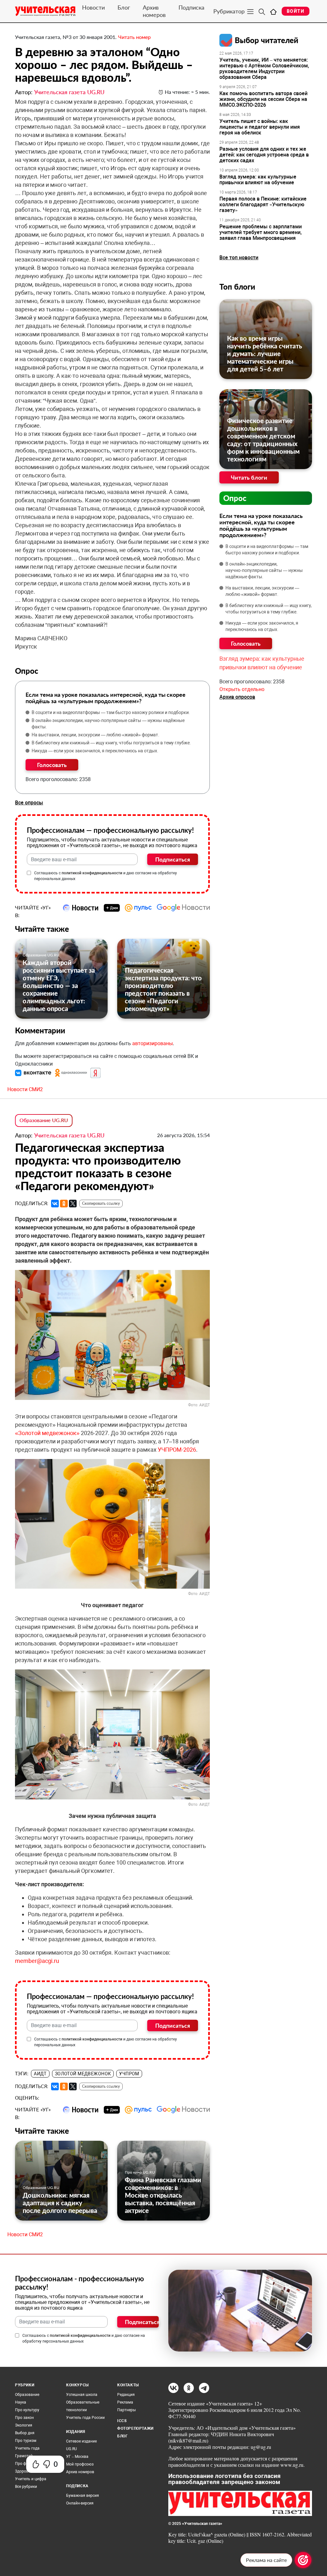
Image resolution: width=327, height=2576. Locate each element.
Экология (24, 2425)
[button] (34, 1072)
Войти (296, 11)
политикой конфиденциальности (92, 873)
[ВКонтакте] (55, 1204)
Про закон (24, 2418)
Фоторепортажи (135, 2428)
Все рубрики (26, 2487)
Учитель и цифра (31, 2479)
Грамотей (24, 2456)
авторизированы (152, 1043)
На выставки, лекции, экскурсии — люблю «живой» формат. (95, 735)
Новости (93, 7)
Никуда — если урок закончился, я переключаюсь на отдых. (95, 751)
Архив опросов (237, 697)
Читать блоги (249, 477)
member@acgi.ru (37, 1961)
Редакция (126, 2395)
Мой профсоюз (80, 2464)
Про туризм (26, 2441)
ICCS (122, 2421)
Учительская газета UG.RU (69, 92)
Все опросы (29, 803)
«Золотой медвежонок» (47, 1433)
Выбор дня (25, 2433)
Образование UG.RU (41, 955)
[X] (73, 1204)
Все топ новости (239, 258)
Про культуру (27, 2410)
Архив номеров (154, 11)
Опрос (235, 498)
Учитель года (27, 2448)
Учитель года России (85, 2418)
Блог (124, 7)
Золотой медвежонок (83, 2074)
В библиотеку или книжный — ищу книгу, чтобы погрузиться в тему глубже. (111, 743)
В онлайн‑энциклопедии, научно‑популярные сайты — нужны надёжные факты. (108, 724)
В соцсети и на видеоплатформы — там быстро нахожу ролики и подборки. (111, 712)
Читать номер (134, 37)
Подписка (191, 7)
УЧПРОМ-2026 (177, 1450)
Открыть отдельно (242, 689)
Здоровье (24, 2471)
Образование (27, 2395)
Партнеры (126, 2410)
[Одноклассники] (64, 1204)
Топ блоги (237, 287)
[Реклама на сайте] (303, 2560)
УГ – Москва (77, 2457)
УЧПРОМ (129, 2074)
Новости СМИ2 (25, 1089)
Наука (21, 2402)
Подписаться (173, 859)
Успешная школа (82, 2395)
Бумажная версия (83, 2496)
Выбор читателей (266, 40)
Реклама (125, 2402)
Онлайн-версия (80, 2503)
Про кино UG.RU (140, 2172)
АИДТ (40, 2074)
